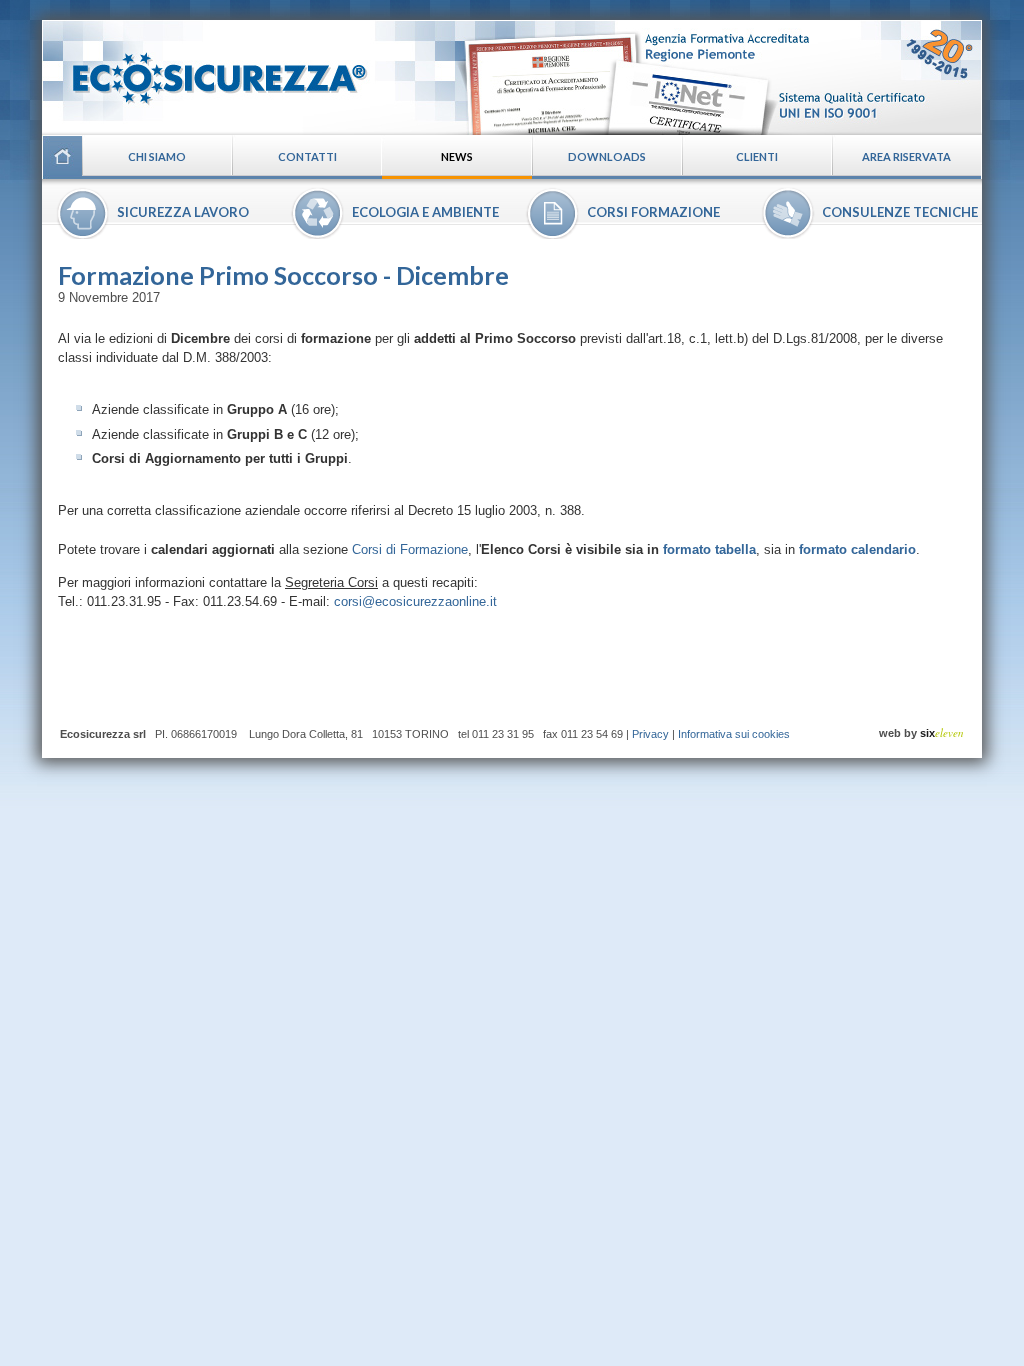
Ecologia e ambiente (425, 212)
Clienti (757, 156)
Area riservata (906, 156)
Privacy (650, 734)
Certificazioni (718, 77)
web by (921, 733)
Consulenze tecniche (900, 212)
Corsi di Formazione (410, 549)
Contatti (307, 156)
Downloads (607, 156)
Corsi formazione (653, 212)
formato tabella (709, 549)
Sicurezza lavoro (183, 212)
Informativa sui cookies (734, 734)
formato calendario (857, 549)
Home (62, 157)
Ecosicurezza (207, 70)
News (457, 156)
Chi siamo (157, 156)
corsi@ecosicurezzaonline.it (415, 601)
